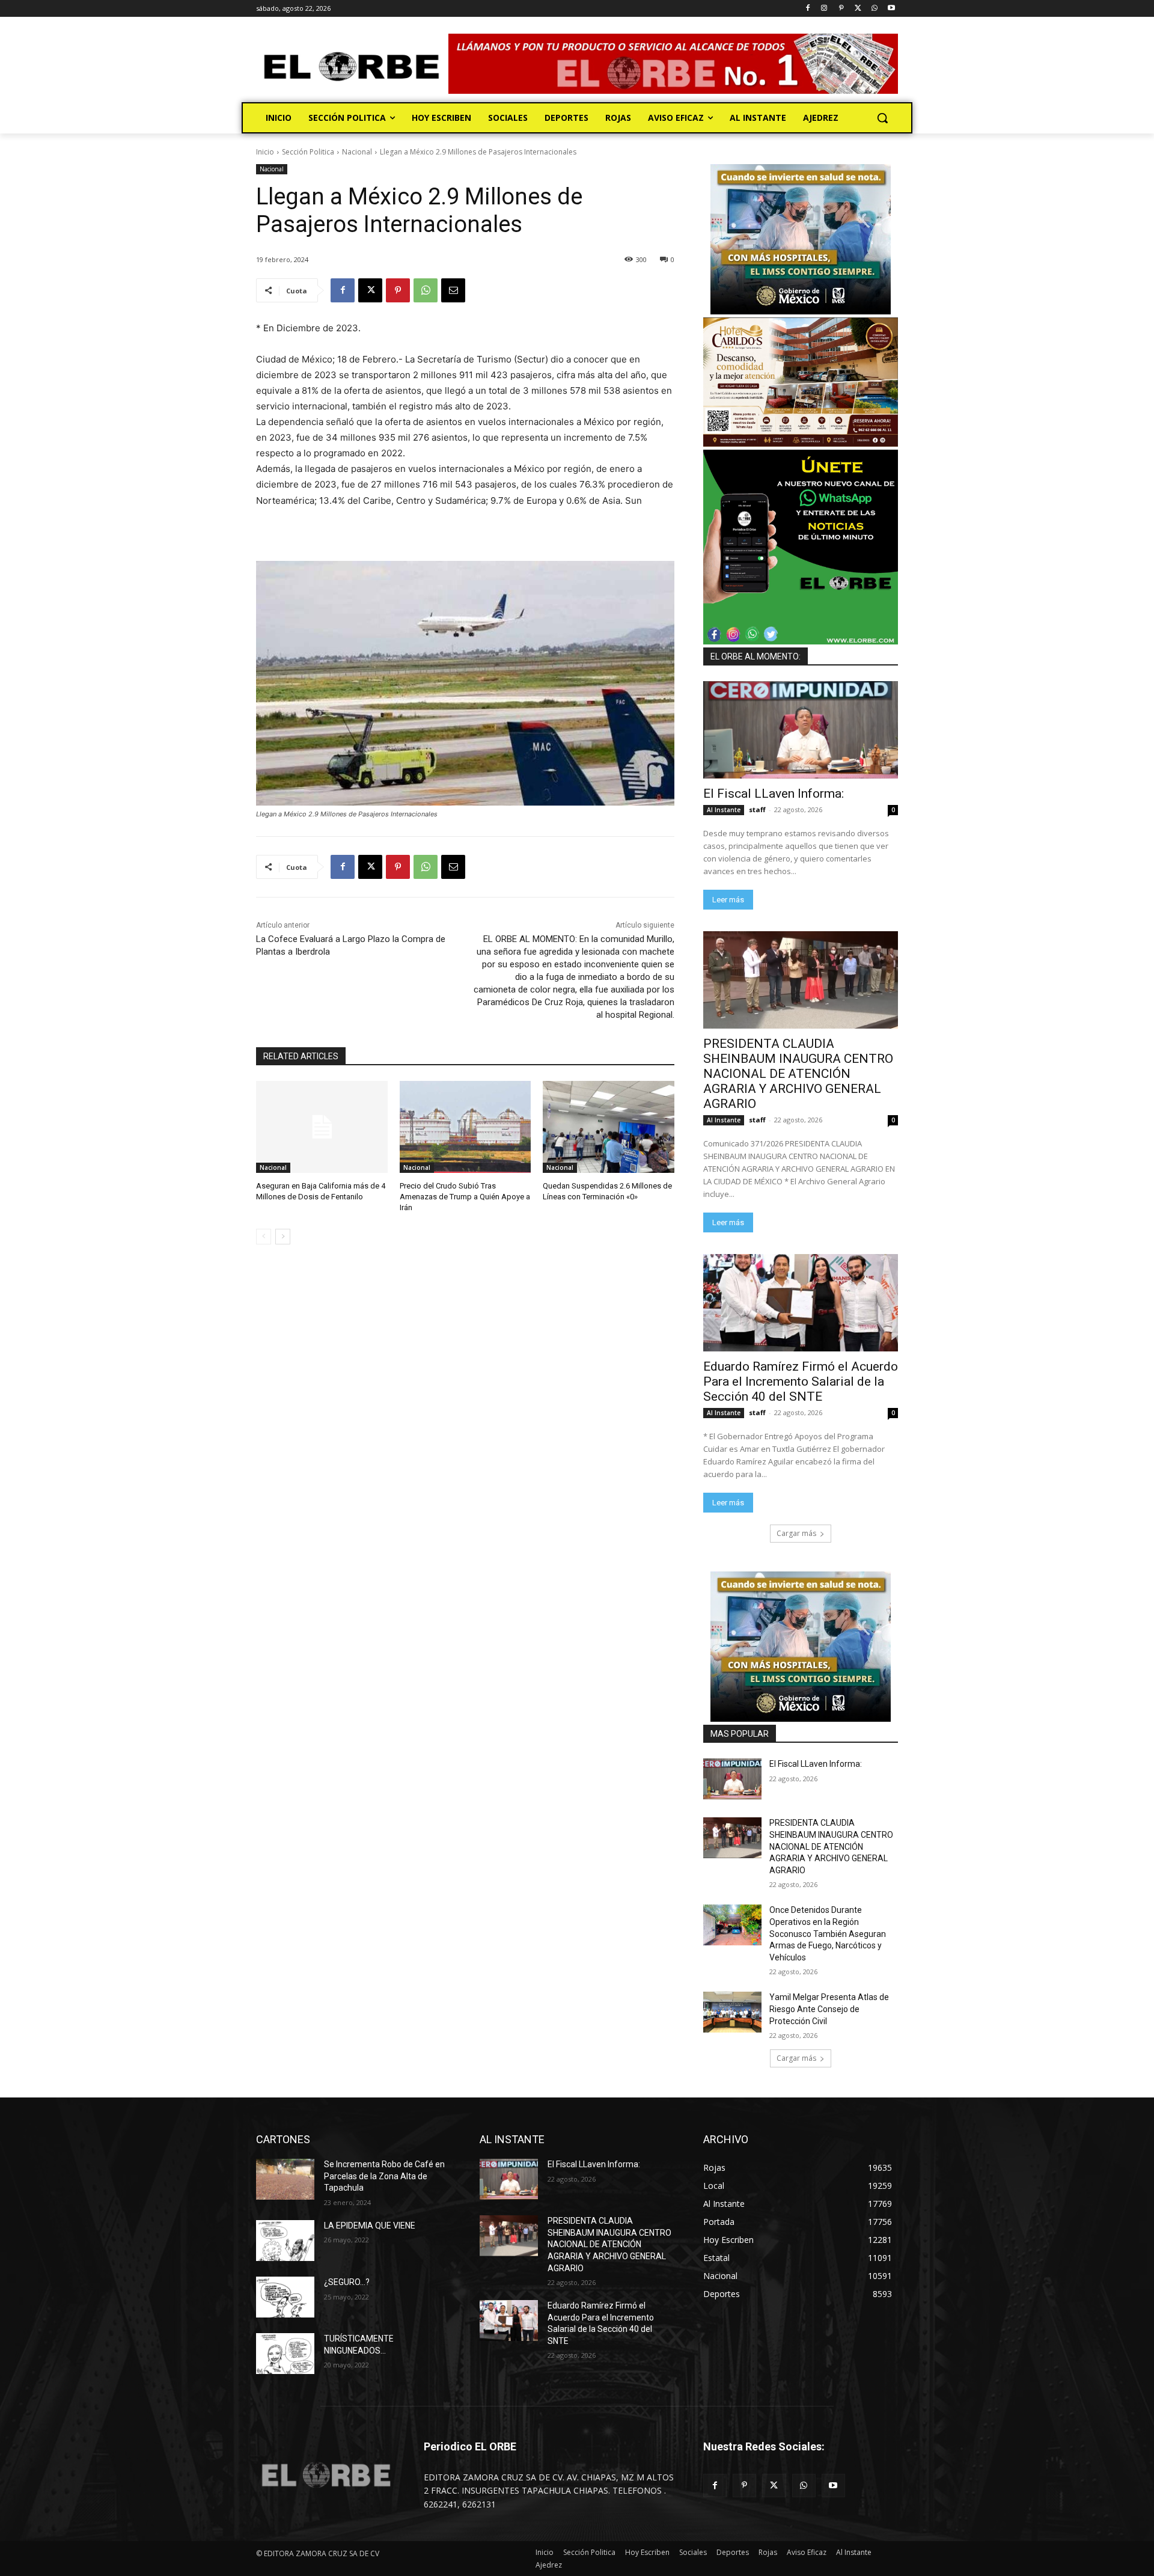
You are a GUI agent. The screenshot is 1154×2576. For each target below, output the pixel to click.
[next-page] (283, 1237)
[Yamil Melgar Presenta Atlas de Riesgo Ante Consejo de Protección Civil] (732, 2012)
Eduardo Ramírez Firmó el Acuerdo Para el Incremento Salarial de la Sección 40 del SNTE (801, 1381)
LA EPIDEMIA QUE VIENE (370, 2226)
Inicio (265, 152)
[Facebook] (807, 9)
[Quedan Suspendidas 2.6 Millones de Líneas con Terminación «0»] (609, 1127)
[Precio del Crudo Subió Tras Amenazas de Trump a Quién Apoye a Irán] (466, 1127)
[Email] (453, 290)
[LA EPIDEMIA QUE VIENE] (285, 2241)
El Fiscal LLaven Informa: (774, 794)
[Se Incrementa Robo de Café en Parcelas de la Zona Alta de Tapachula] (285, 2179)
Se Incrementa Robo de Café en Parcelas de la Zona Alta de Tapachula (384, 2176)
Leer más (728, 900)
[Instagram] (824, 9)
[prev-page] (264, 1237)
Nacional (357, 152)
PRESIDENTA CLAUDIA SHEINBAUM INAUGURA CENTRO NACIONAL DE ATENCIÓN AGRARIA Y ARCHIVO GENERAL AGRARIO (798, 1074)
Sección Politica (308, 152)
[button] (882, 118)
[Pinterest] (841, 9)
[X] (858, 9)
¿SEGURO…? (347, 2282)
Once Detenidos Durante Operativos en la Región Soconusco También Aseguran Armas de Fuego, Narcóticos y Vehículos (828, 1933)
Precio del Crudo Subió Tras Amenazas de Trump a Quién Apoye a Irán (465, 1197)
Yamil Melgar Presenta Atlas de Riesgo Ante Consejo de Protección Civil (829, 2009)
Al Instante (724, 810)
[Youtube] (891, 9)
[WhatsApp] (874, 9)
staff (757, 809)
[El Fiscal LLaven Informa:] (801, 730)
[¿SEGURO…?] (285, 2297)
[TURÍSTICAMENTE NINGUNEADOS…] (285, 2354)
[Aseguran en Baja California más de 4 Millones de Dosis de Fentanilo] (322, 1127)
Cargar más (796, 1533)
